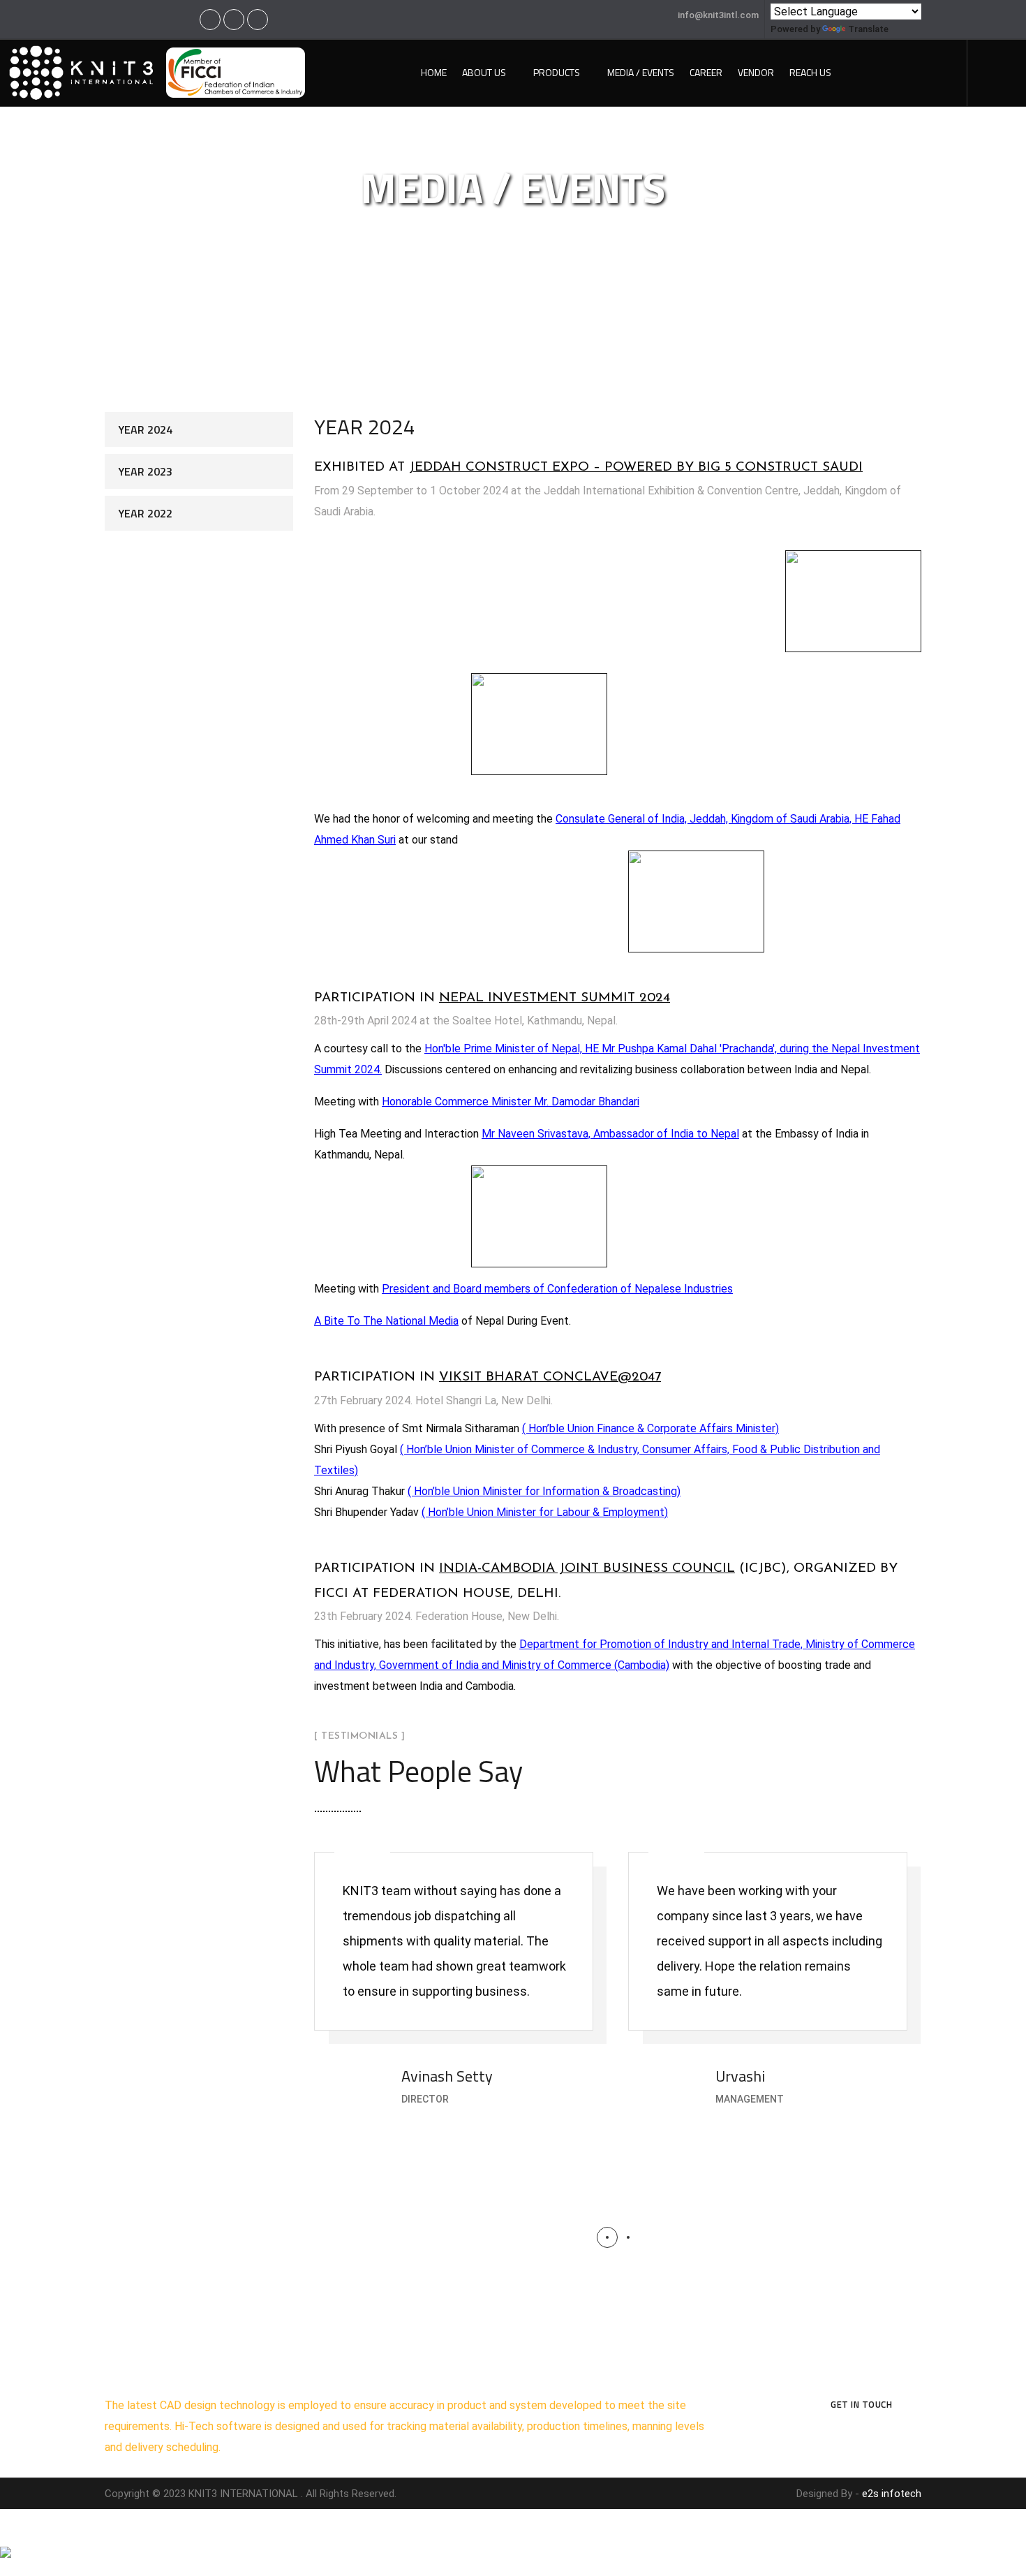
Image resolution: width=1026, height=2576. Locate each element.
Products (557, 72)
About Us (484, 72)
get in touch (861, 2404)
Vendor (756, 72)
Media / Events (641, 72)
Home (434, 72)
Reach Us (810, 72)
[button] (607, 2237)
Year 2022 (146, 513)
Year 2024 (146, 429)
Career (706, 72)
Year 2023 (146, 471)
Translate (868, 29)
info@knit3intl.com (718, 15)
